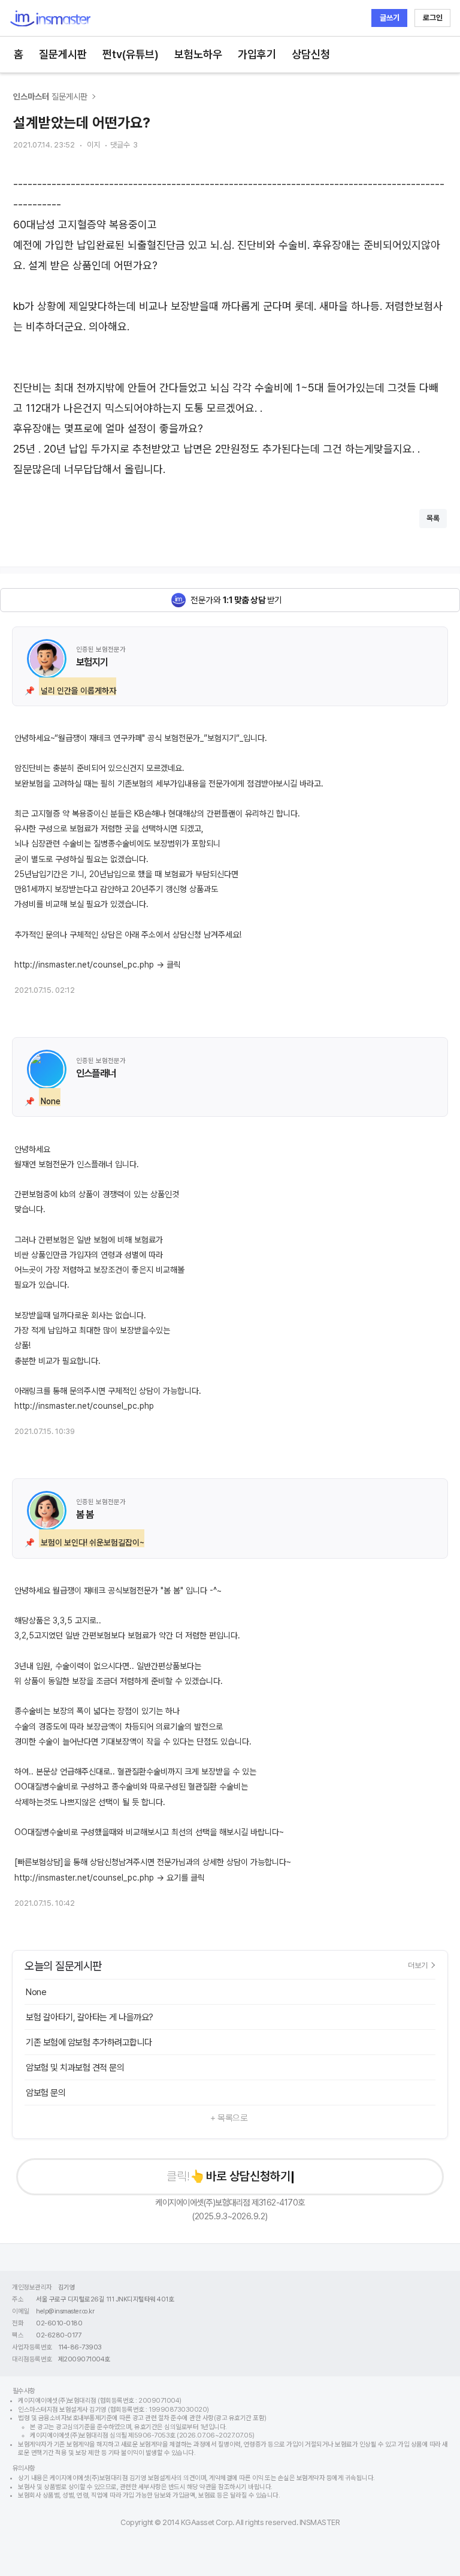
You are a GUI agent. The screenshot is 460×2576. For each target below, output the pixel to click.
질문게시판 (63, 54)
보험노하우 (198, 54)
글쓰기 (390, 18)
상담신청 (311, 54)
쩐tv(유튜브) (131, 54)
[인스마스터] (50, 18)
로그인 (433, 18)
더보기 (418, 1965)
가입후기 (257, 54)
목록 (433, 518)
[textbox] (230, 327)
